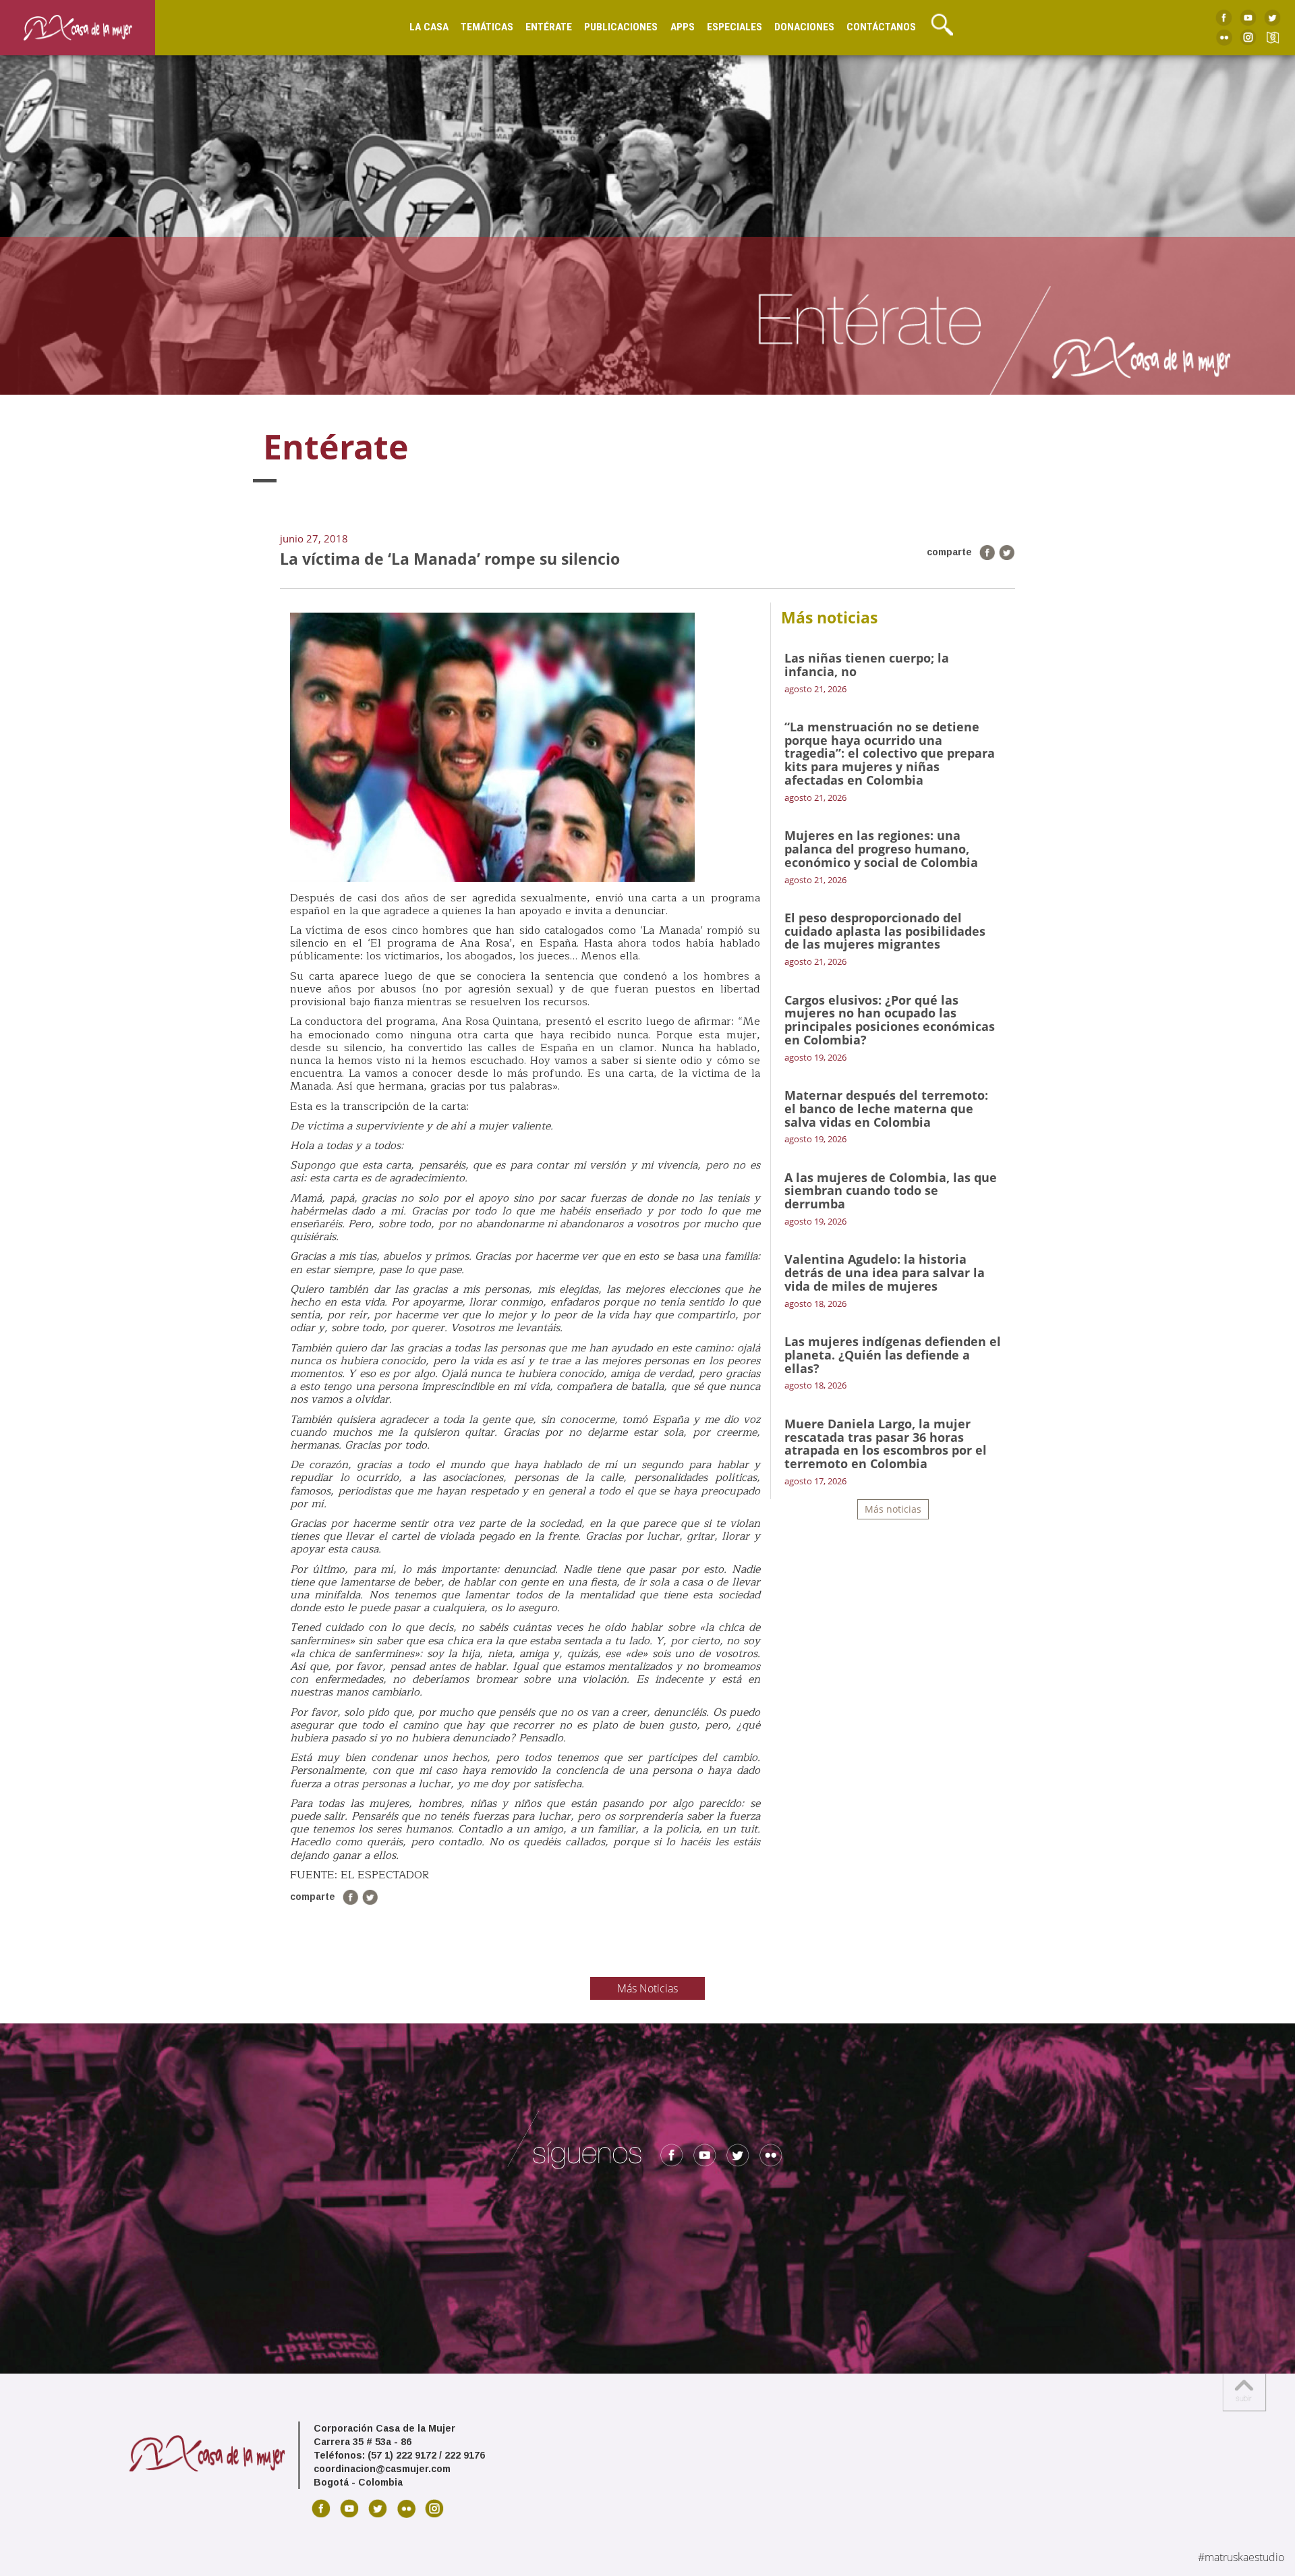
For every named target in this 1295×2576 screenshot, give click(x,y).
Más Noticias (647, 1988)
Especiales (735, 27)
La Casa (429, 27)
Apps (683, 27)
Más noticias (893, 1509)
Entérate (549, 27)
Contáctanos (881, 27)
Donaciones (804, 27)
